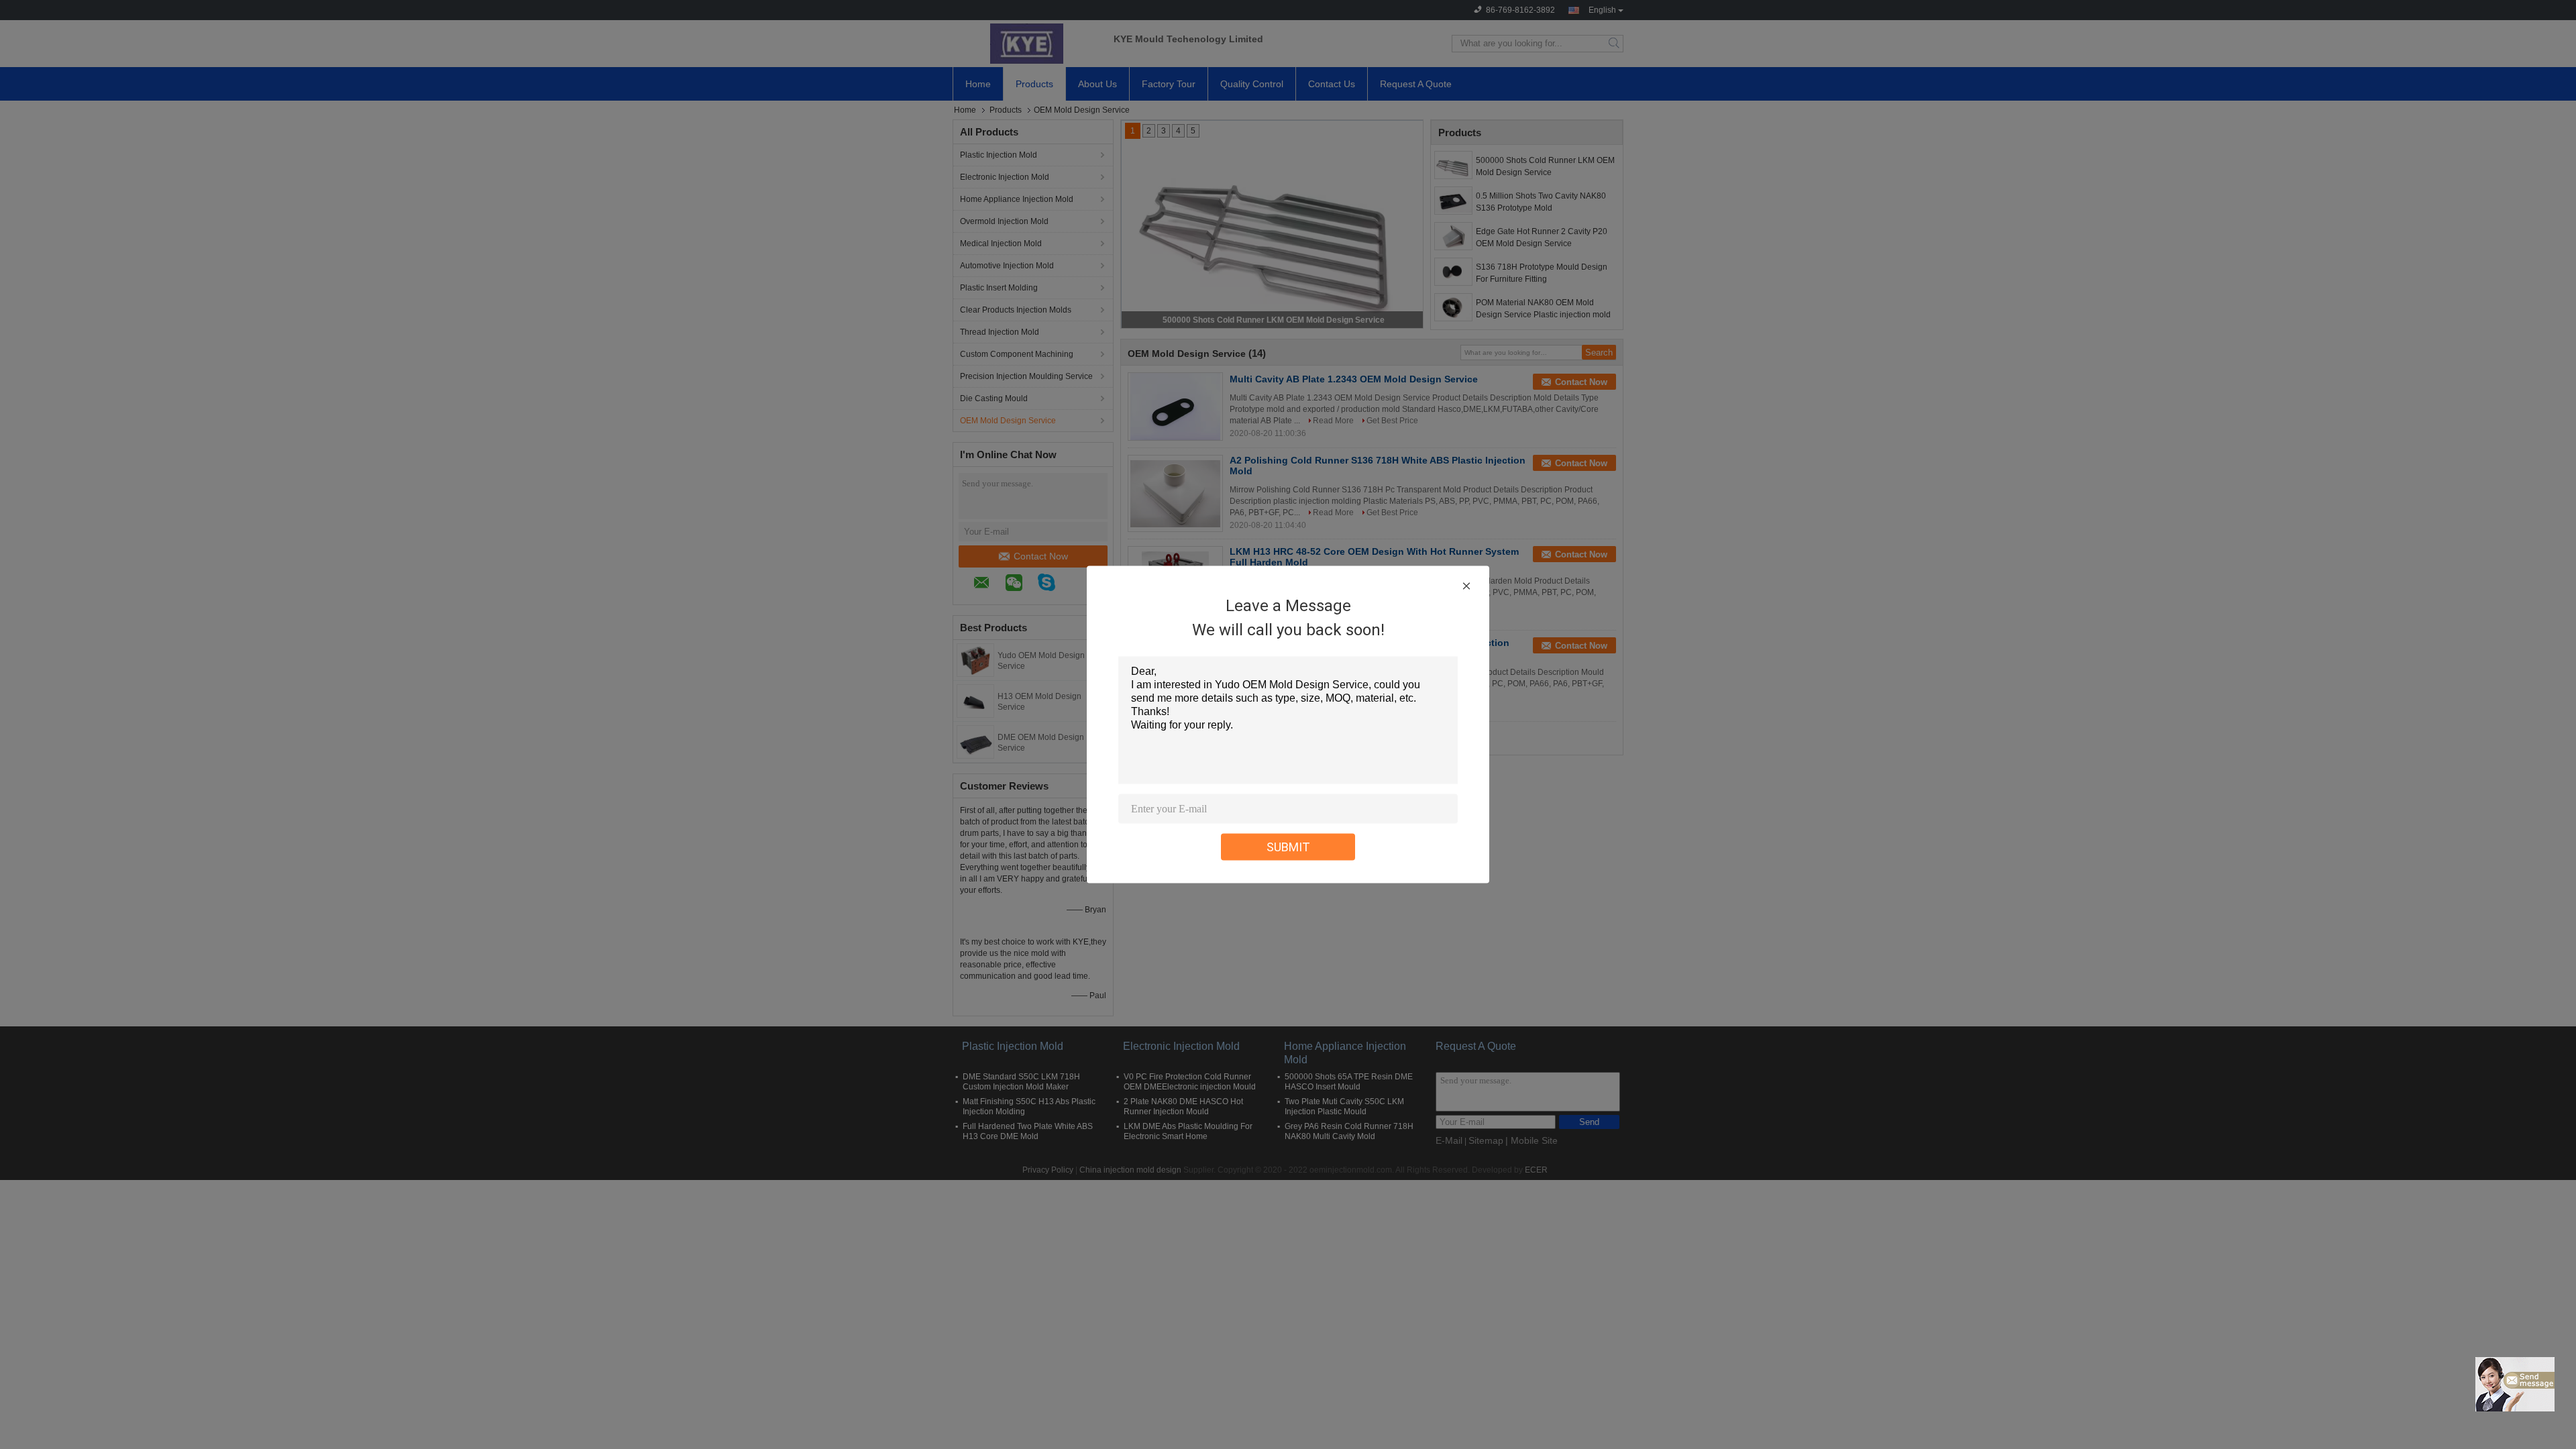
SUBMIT (1288, 847)
